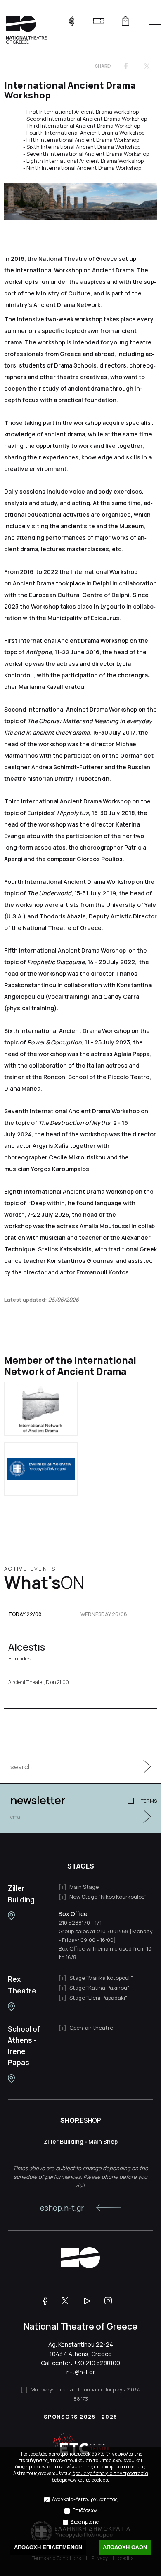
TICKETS (98, 21)
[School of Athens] (11, 2078)
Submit (142, 1767)
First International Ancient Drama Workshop (83, 112)
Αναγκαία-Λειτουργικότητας (85, 2499)
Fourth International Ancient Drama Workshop (85, 133)
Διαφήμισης (85, 2522)
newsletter (38, 1800)
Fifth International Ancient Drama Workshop (83, 140)
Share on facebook (126, 66)
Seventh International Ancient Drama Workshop (88, 154)
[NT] (11, 1916)
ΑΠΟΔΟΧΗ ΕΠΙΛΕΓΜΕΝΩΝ (48, 2547)
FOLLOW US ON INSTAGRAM (111, 2301)
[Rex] (11, 2007)
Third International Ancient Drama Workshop (83, 126)
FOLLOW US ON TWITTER (69, 2301)
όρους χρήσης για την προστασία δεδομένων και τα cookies (100, 2476)
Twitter (147, 66)
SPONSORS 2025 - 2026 (81, 2417)
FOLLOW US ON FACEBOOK (49, 2301)
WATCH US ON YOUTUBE (90, 2301)
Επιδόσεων (85, 2510)
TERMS (149, 1801)
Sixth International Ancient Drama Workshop (83, 147)
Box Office (73, 1914)
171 (98, 1923)
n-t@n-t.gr (81, 2372)
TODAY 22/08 (25, 1614)
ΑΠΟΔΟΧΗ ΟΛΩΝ (125, 2547)
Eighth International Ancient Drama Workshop (85, 161)
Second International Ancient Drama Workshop (87, 119)
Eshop (125, 21)
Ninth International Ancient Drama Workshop (84, 168)
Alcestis (27, 1651)
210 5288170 (74, 1923)
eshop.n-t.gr (62, 2208)
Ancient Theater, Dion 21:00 (39, 1682)
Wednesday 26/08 (104, 1614)
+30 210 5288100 (97, 2363)
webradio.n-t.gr (72, 21)
